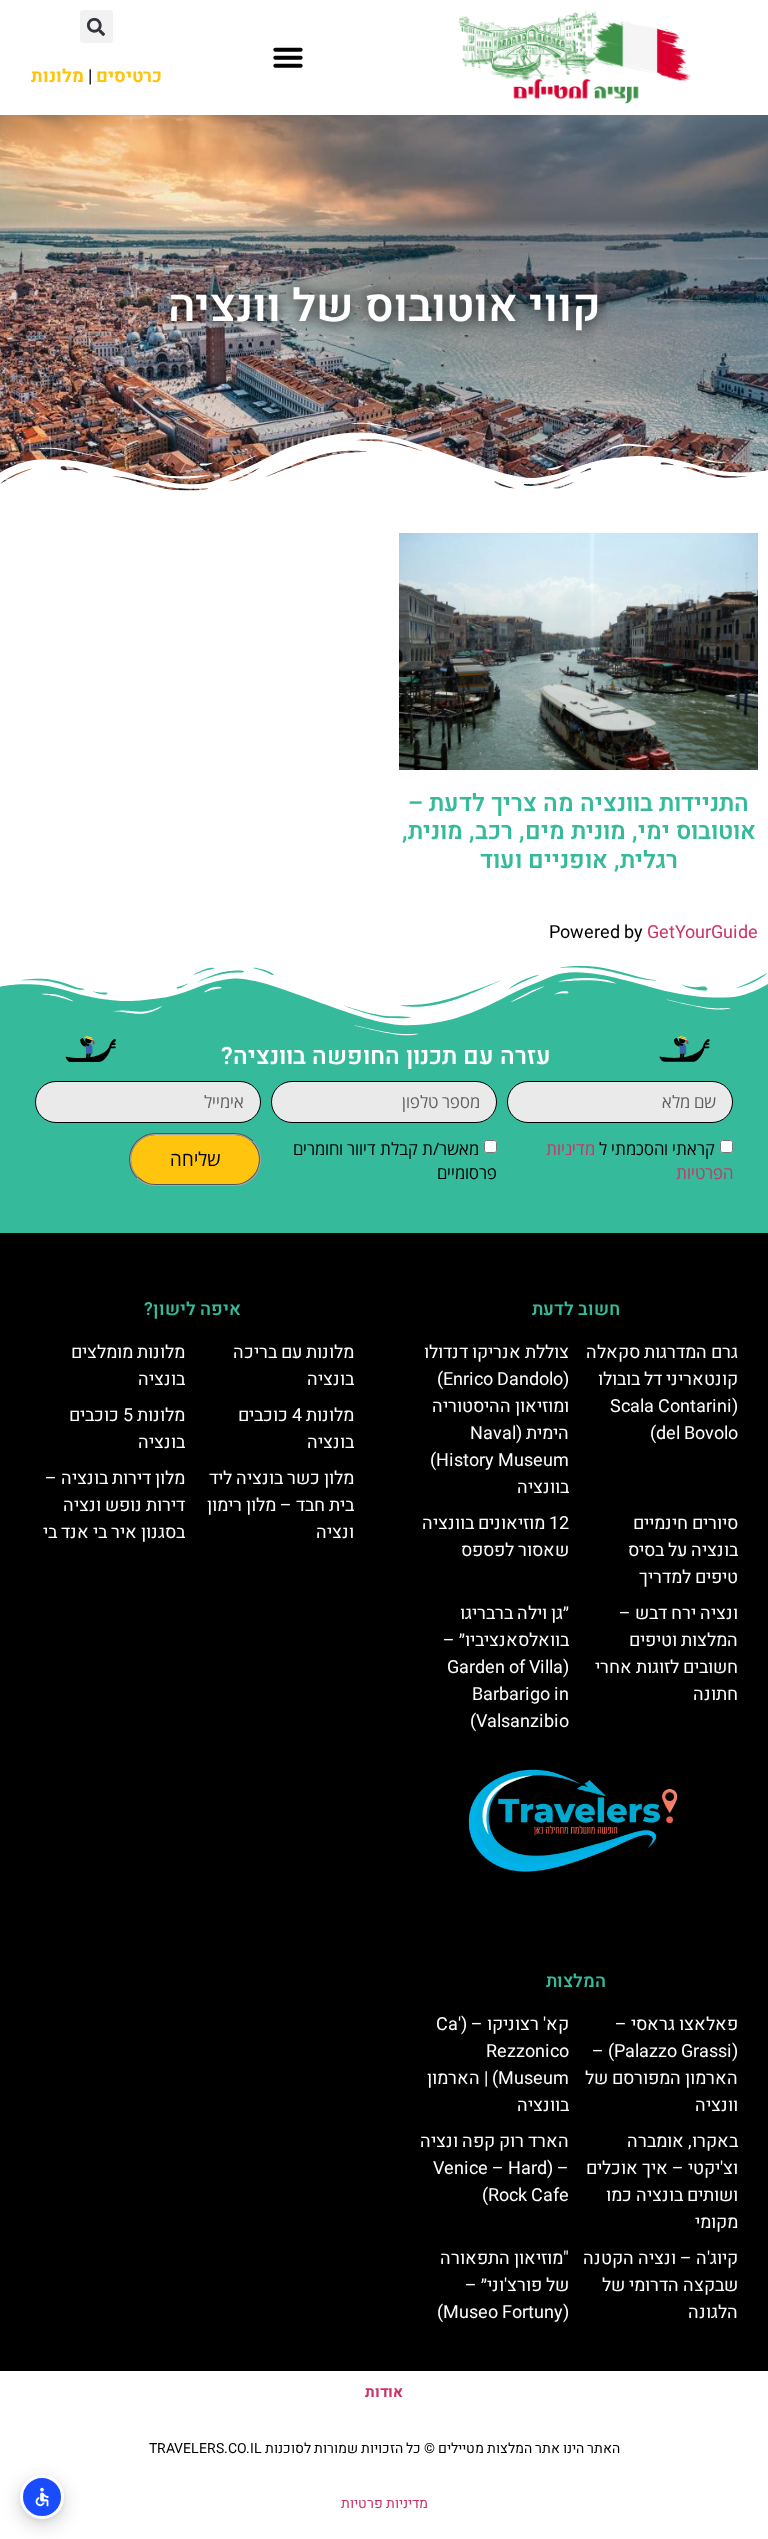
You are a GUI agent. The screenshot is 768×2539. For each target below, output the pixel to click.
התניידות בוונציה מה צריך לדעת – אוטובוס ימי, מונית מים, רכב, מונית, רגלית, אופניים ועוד (579, 832)
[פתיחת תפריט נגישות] (42, 2497)
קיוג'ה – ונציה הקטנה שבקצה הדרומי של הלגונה (660, 2285)
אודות (384, 2392)
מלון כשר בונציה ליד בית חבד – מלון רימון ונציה (280, 1505)
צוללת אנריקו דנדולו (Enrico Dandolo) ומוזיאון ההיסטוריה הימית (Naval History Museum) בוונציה (496, 1420)
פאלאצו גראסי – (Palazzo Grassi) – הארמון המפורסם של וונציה (661, 2065)
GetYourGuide (702, 932)
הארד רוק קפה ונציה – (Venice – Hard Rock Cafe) (494, 2168)
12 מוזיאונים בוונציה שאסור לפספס (495, 1537)
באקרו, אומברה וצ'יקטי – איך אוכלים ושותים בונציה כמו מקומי (662, 2182)
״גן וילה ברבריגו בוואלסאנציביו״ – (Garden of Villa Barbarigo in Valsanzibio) (506, 1667)
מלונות (57, 76)
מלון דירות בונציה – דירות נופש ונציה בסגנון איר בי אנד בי (114, 1505)
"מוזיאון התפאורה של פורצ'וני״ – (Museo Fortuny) (503, 2285)
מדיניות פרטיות (384, 2503)
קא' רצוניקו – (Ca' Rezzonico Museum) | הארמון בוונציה (498, 2065)
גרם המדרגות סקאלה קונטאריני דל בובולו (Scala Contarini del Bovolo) (662, 1393)
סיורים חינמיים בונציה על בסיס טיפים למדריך (683, 1550)
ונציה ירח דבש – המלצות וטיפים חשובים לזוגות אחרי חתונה (666, 1654)
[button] (288, 57)
